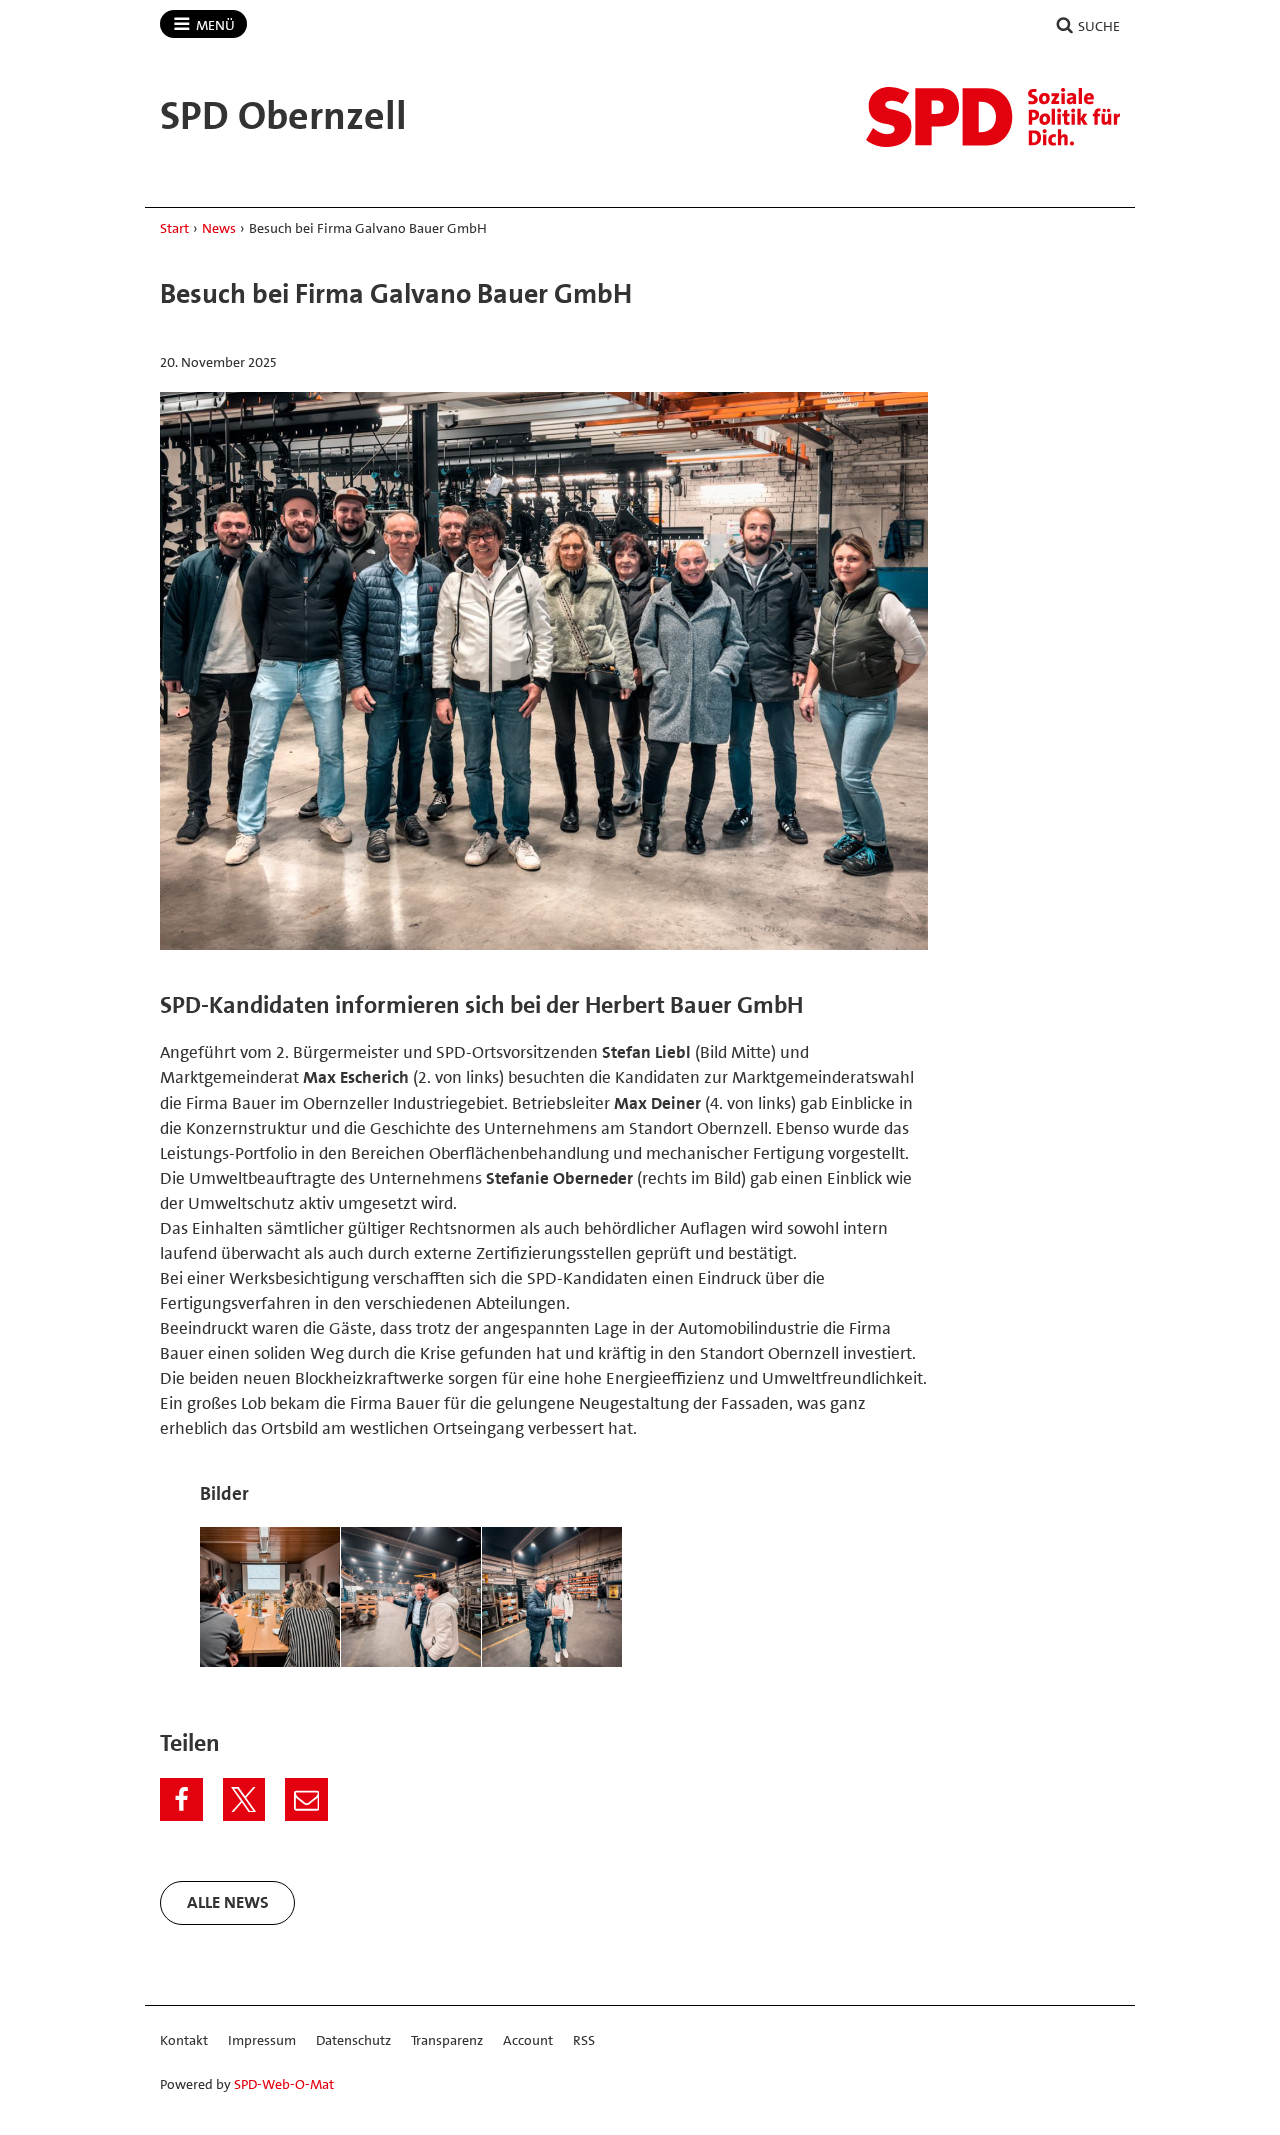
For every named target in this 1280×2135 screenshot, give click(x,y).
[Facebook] (181, 1799)
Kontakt (184, 2040)
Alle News (228, 1902)
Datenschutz (353, 2040)
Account (528, 2040)
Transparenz (447, 2040)
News (219, 228)
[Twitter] (244, 1799)
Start (174, 228)
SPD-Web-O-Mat (284, 2084)
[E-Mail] (306, 1799)
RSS (584, 2040)
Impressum (262, 2040)
